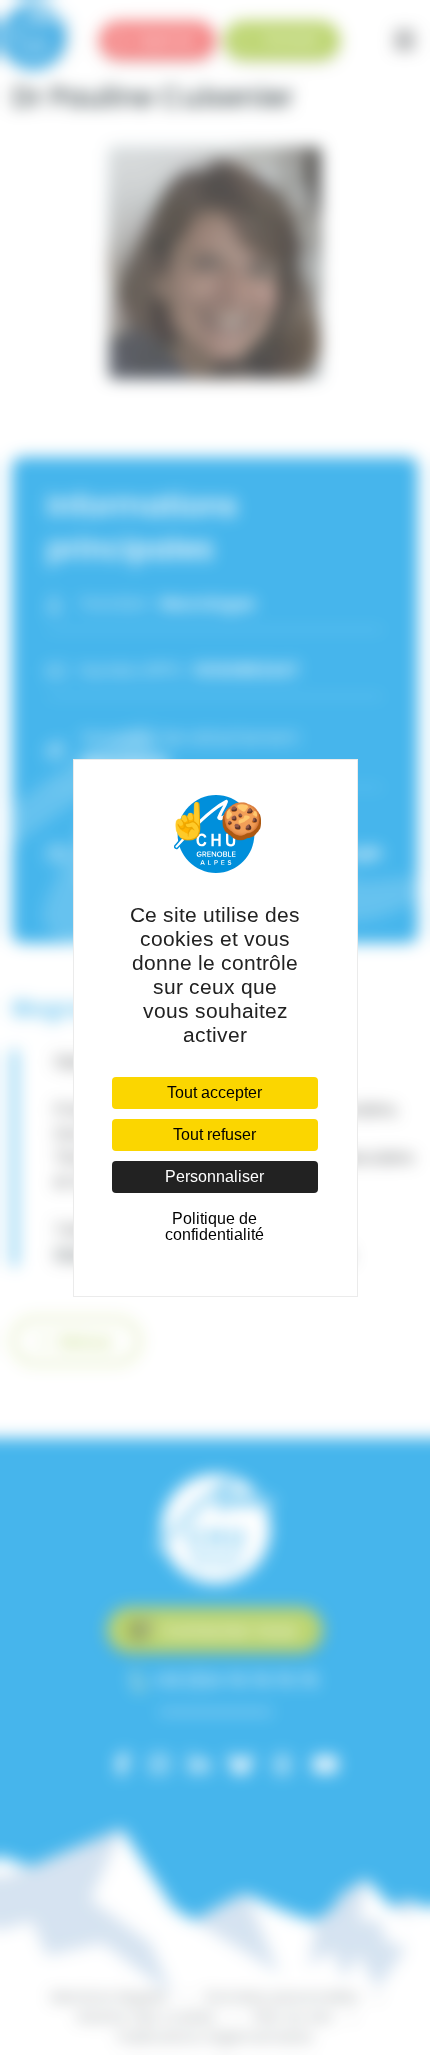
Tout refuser (214, 1134)
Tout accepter (214, 1092)
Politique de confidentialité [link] (214, 1226)
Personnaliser (214, 1176)
